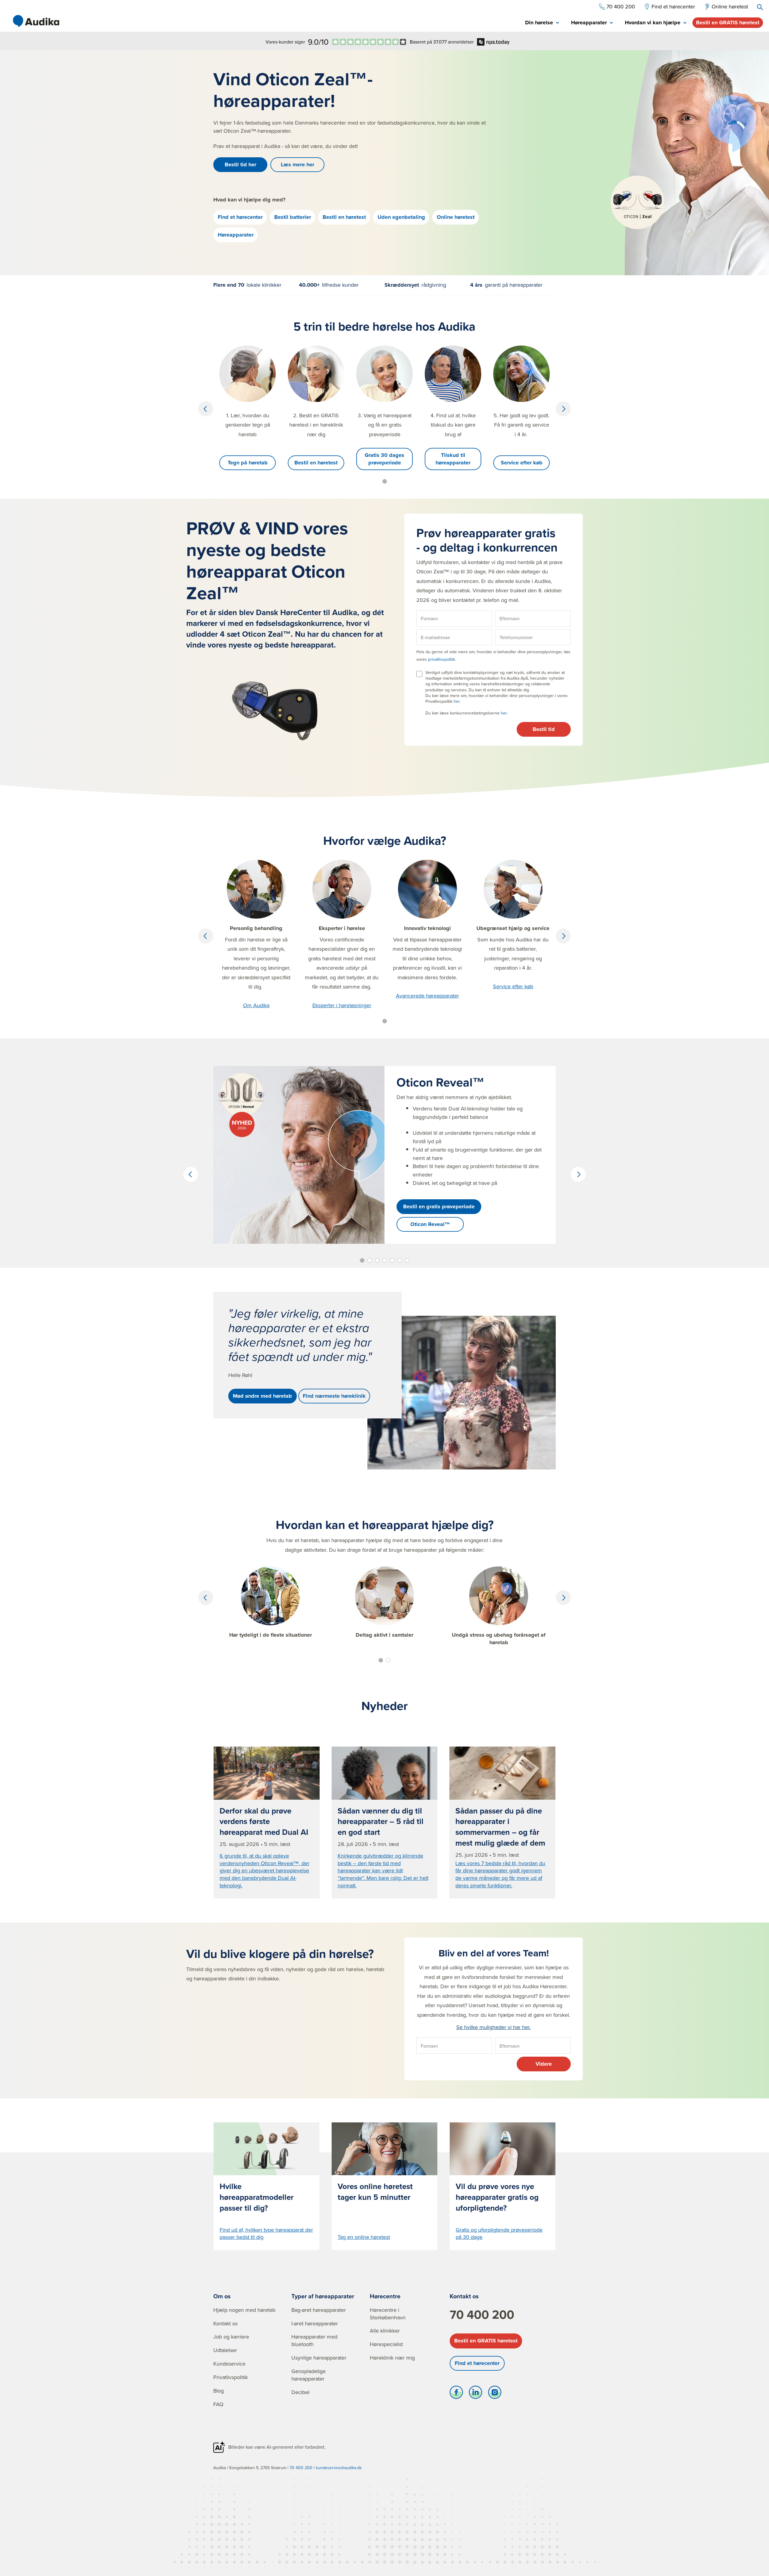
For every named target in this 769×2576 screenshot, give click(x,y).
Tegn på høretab (248, 463)
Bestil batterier (293, 217)
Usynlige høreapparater (319, 2358)
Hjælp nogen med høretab (244, 2310)
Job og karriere (231, 2337)
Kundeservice (229, 2364)
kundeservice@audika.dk (339, 2468)
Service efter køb (522, 463)
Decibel (300, 2392)
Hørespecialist (386, 2344)
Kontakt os (225, 2323)
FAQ (218, 2404)
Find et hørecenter (240, 217)
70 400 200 (482, 2315)
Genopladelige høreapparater (309, 2375)
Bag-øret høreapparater (319, 2310)
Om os (222, 2296)
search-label (760, 7)
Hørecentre (385, 2296)
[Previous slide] (206, 409)
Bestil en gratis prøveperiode (439, 1206)
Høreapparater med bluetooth (314, 2340)
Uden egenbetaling (401, 217)
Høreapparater (236, 235)
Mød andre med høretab (262, 1396)
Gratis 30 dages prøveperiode (384, 459)
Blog (219, 2391)
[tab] (542, 23)
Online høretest (456, 217)
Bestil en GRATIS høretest (728, 23)
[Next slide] (563, 409)
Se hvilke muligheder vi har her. (494, 2027)
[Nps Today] (369, 42)
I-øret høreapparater (315, 2323)
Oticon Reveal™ (430, 1224)
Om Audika (256, 1005)
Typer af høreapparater (323, 2296)
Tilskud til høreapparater (453, 459)
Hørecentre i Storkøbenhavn (388, 2314)
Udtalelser (225, 2350)
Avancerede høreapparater (427, 996)
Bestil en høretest (344, 217)
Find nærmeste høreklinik (334, 1396)
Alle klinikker (385, 2331)
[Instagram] (495, 2394)
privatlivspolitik (442, 659)
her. (504, 713)
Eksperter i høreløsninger (342, 1005)
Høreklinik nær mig (392, 2358)
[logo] (36, 21)
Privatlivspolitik (231, 2377)
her (457, 701)
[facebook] (456, 2394)
